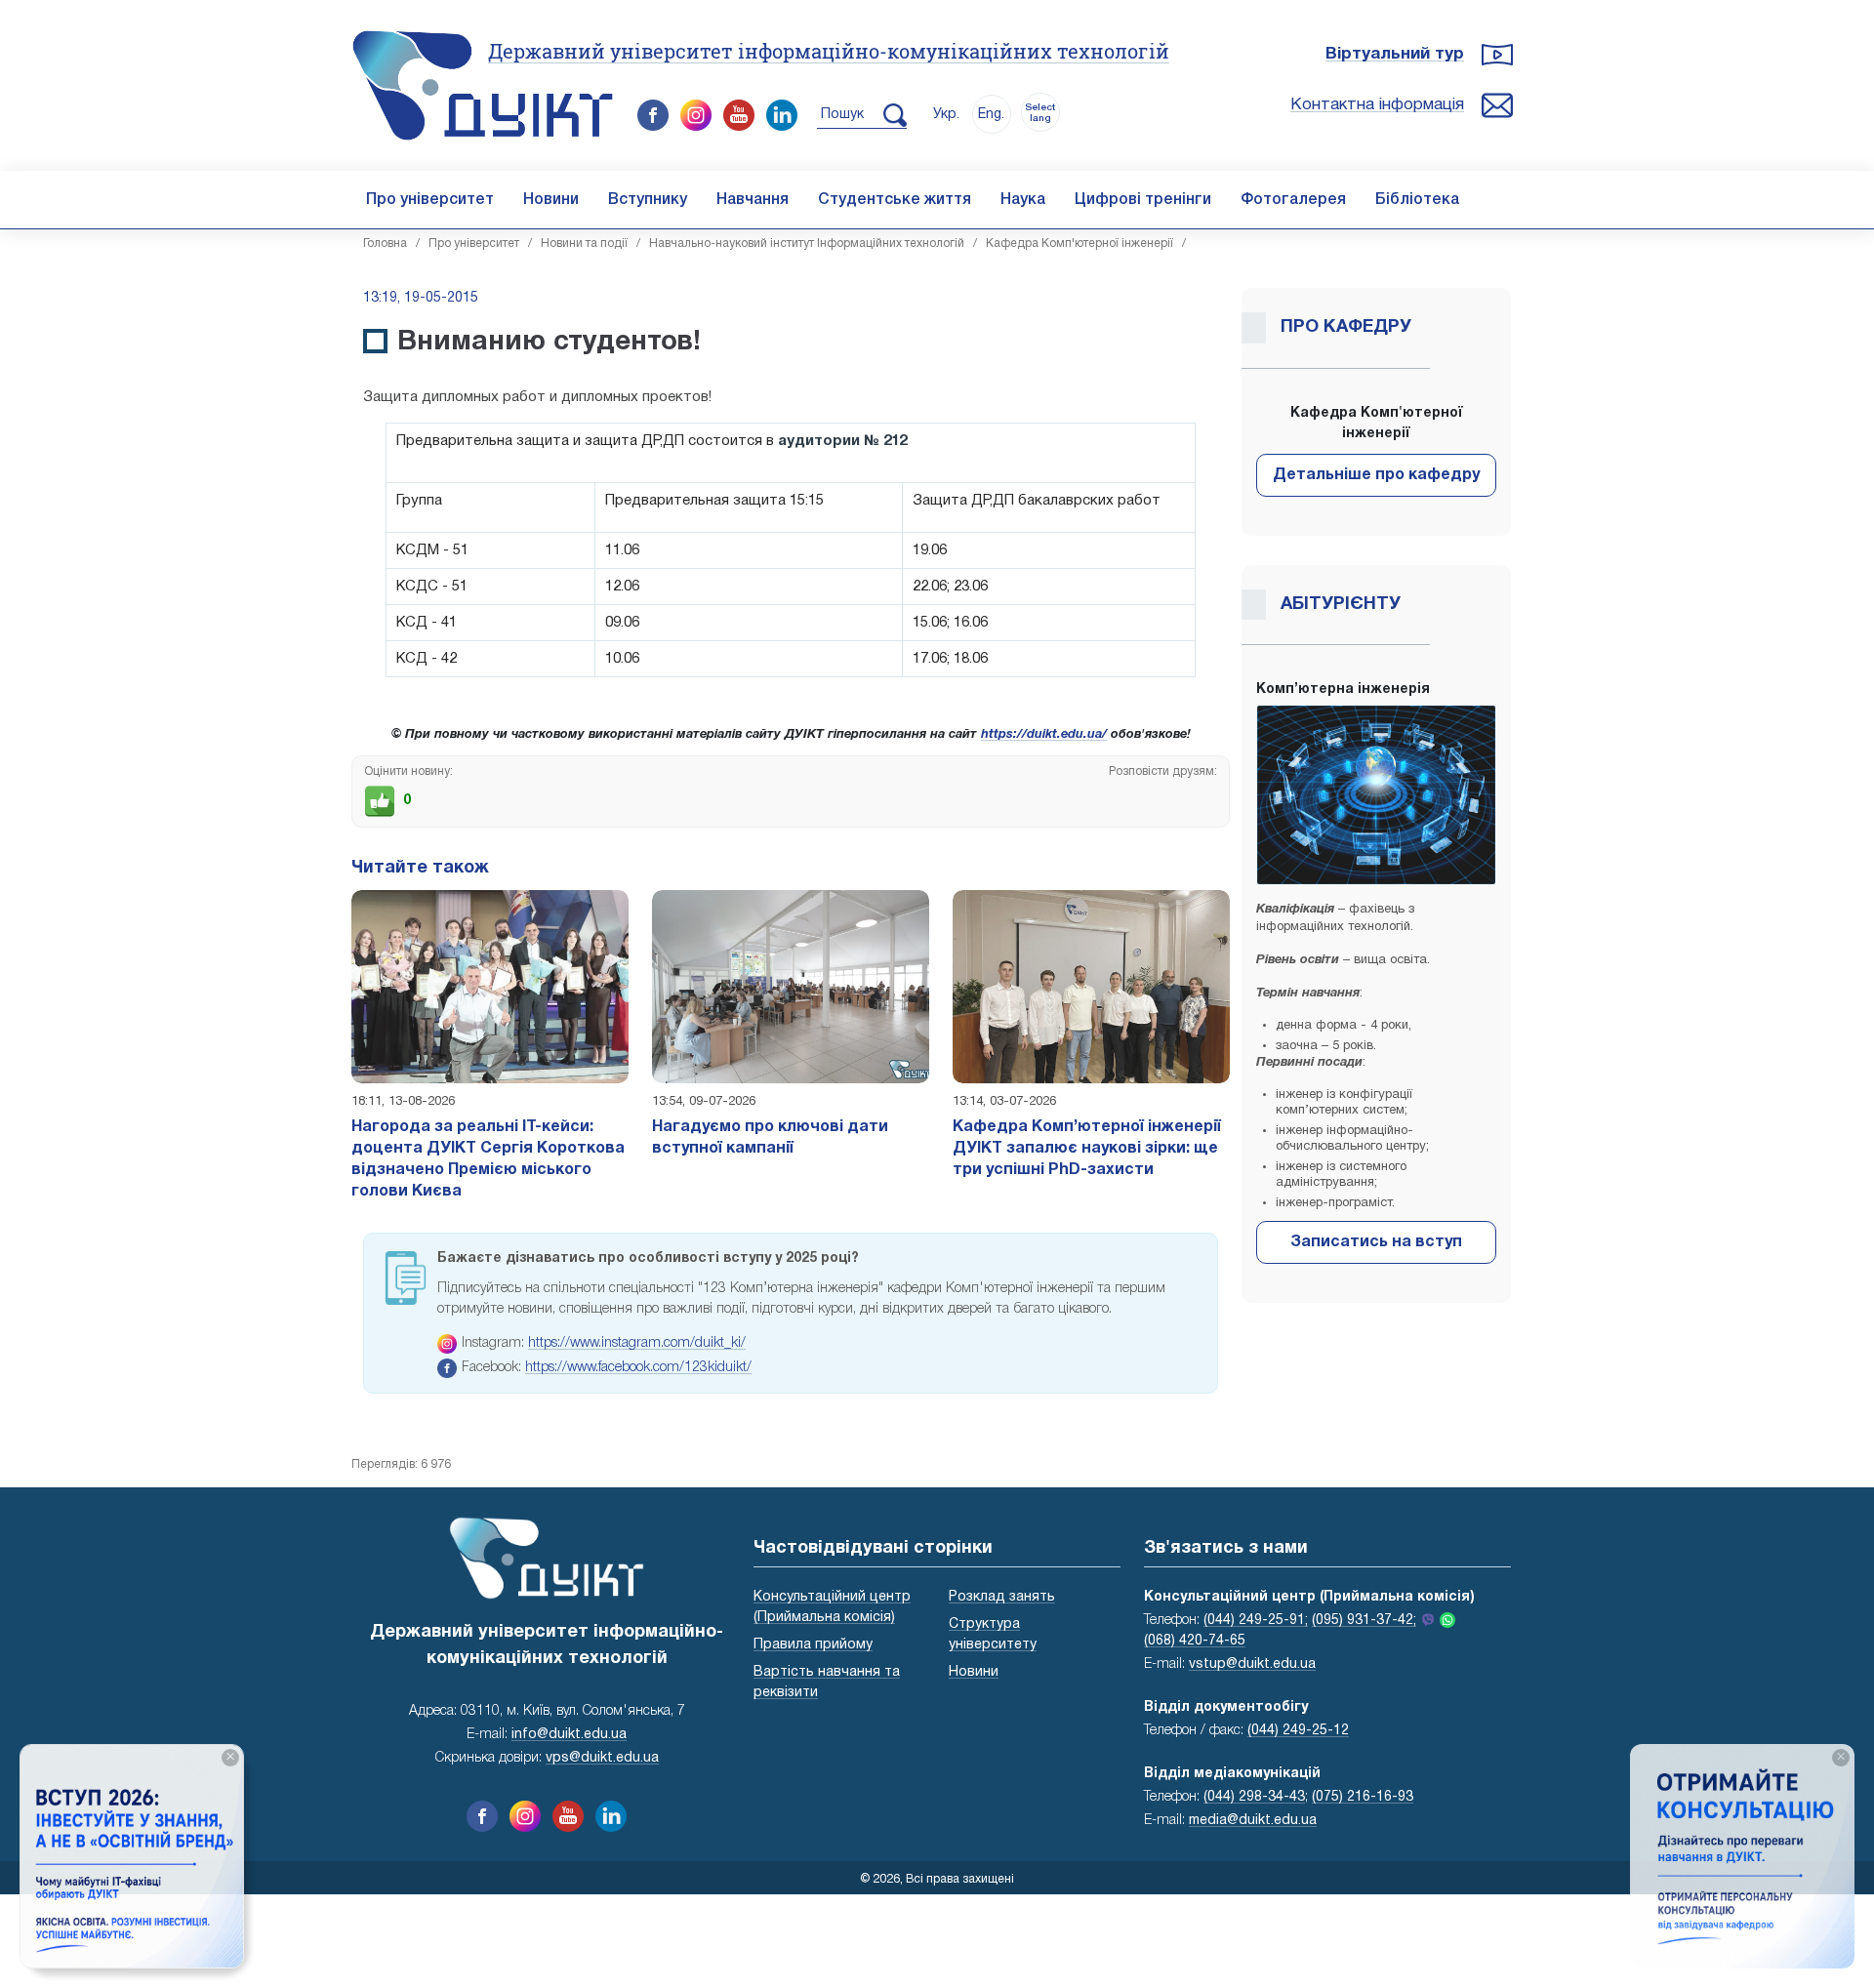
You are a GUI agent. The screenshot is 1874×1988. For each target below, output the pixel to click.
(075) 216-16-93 (1363, 1797)
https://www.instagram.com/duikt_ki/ (637, 1343)
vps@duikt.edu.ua (602, 1758)
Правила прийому (813, 1645)
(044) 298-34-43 (1254, 1797)
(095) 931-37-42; (1364, 1621)
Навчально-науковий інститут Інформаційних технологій (807, 243)
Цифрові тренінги (1143, 200)
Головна (385, 243)
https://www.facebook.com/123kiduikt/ (638, 1368)
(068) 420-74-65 (1195, 1641)
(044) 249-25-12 (1298, 1731)
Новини (551, 200)
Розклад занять (1002, 1597)
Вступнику (648, 200)
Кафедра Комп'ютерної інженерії (1080, 243)
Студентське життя (895, 200)
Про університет (430, 200)
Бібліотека (1417, 200)
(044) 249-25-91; (1256, 1621)
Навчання (753, 200)
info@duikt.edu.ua (569, 1735)
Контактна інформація (1377, 105)
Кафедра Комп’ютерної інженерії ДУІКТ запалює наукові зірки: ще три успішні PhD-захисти (1087, 1149)
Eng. (991, 115)
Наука (1023, 200)
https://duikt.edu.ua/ (1044, 735)
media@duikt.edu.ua (1253, 1821)
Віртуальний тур (1395, 54)
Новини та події (584, 243)
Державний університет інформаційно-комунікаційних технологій (829, 51)
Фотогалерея (1293, 200)
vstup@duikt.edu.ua (1252, 1664)
